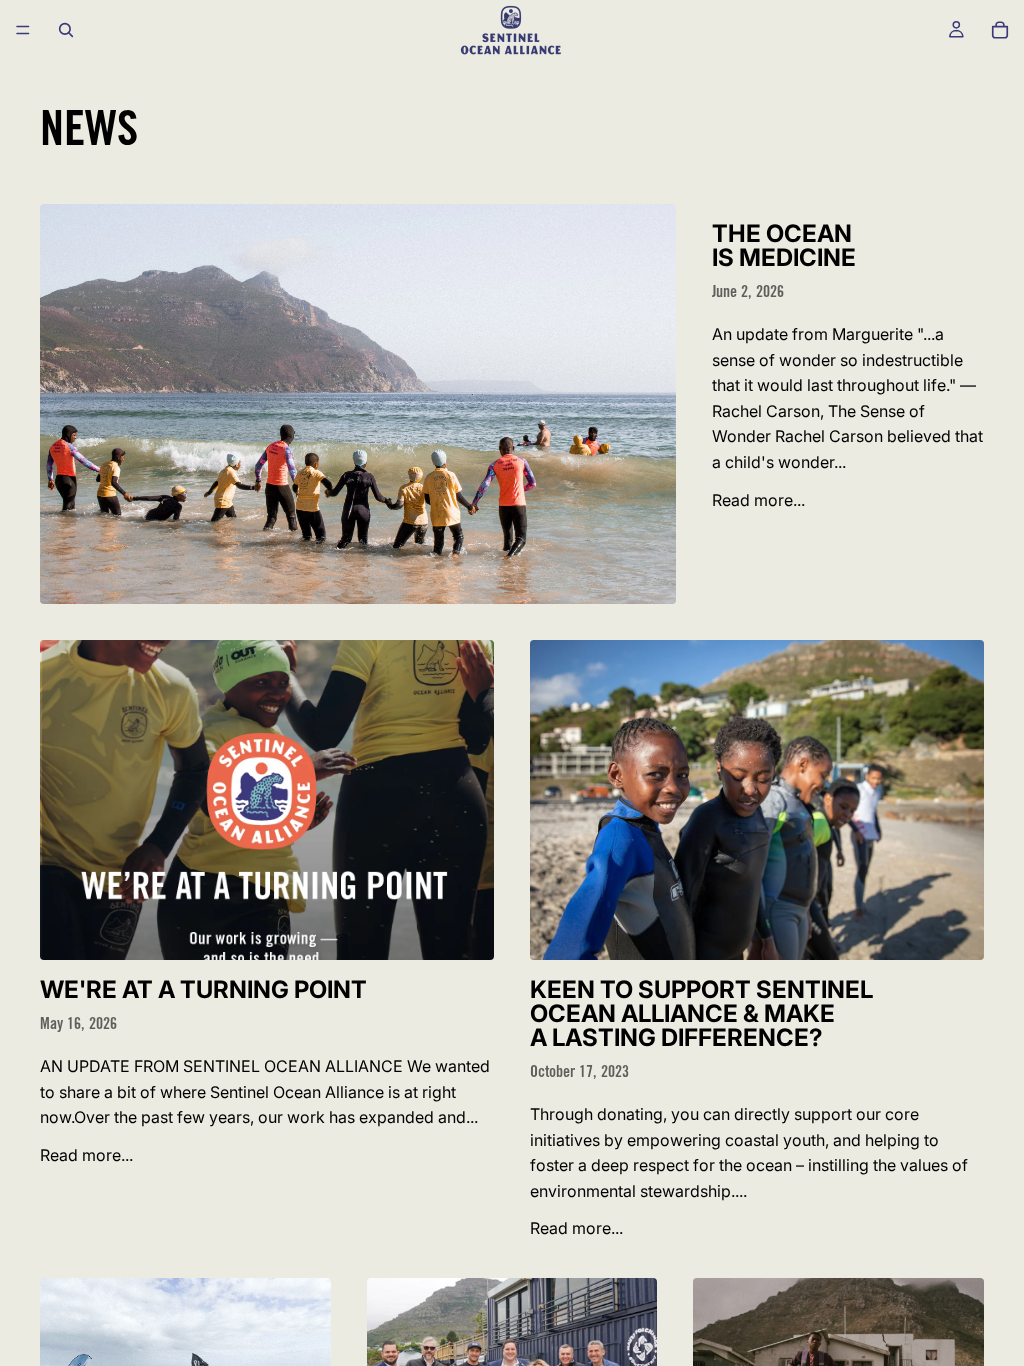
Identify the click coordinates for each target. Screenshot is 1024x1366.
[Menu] (23, 30)
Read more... (758, 500)
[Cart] (1000, 30)
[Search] (66, 30)
